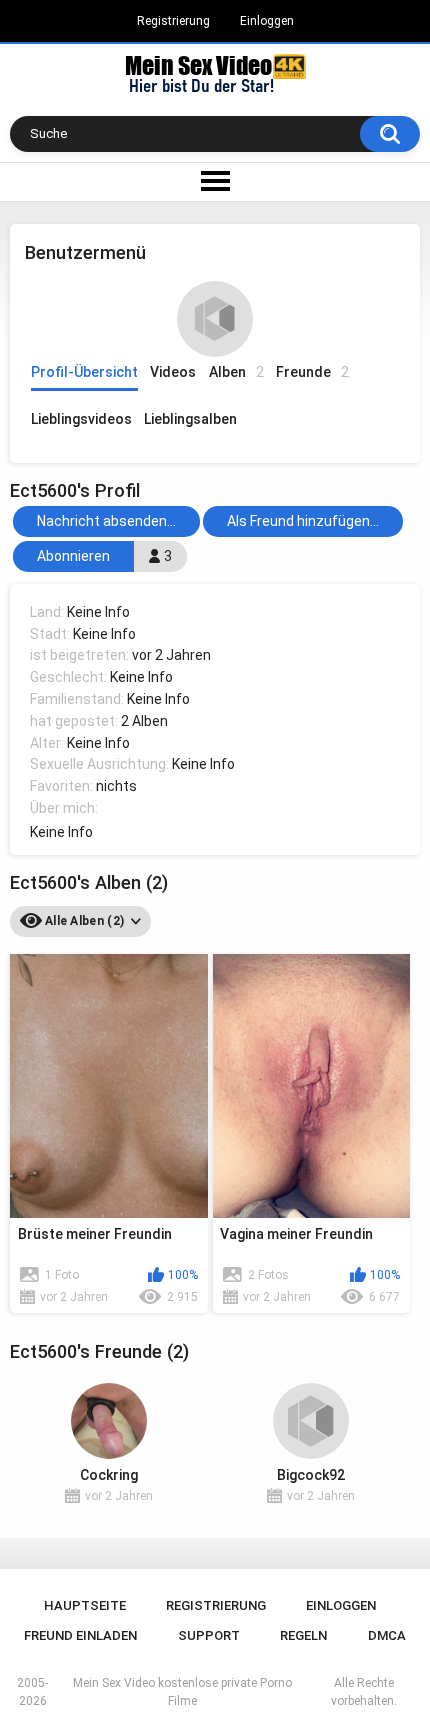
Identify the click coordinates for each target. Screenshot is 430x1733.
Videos (173, 372)
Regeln (303, 1635)
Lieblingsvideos (81, 419)
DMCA (387, 1635)
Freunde (312, 372)
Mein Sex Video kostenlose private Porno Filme (182, 1692)
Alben (236, 372)
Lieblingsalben (190, 419)
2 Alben (144, 721)
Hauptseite (85, 1605)
